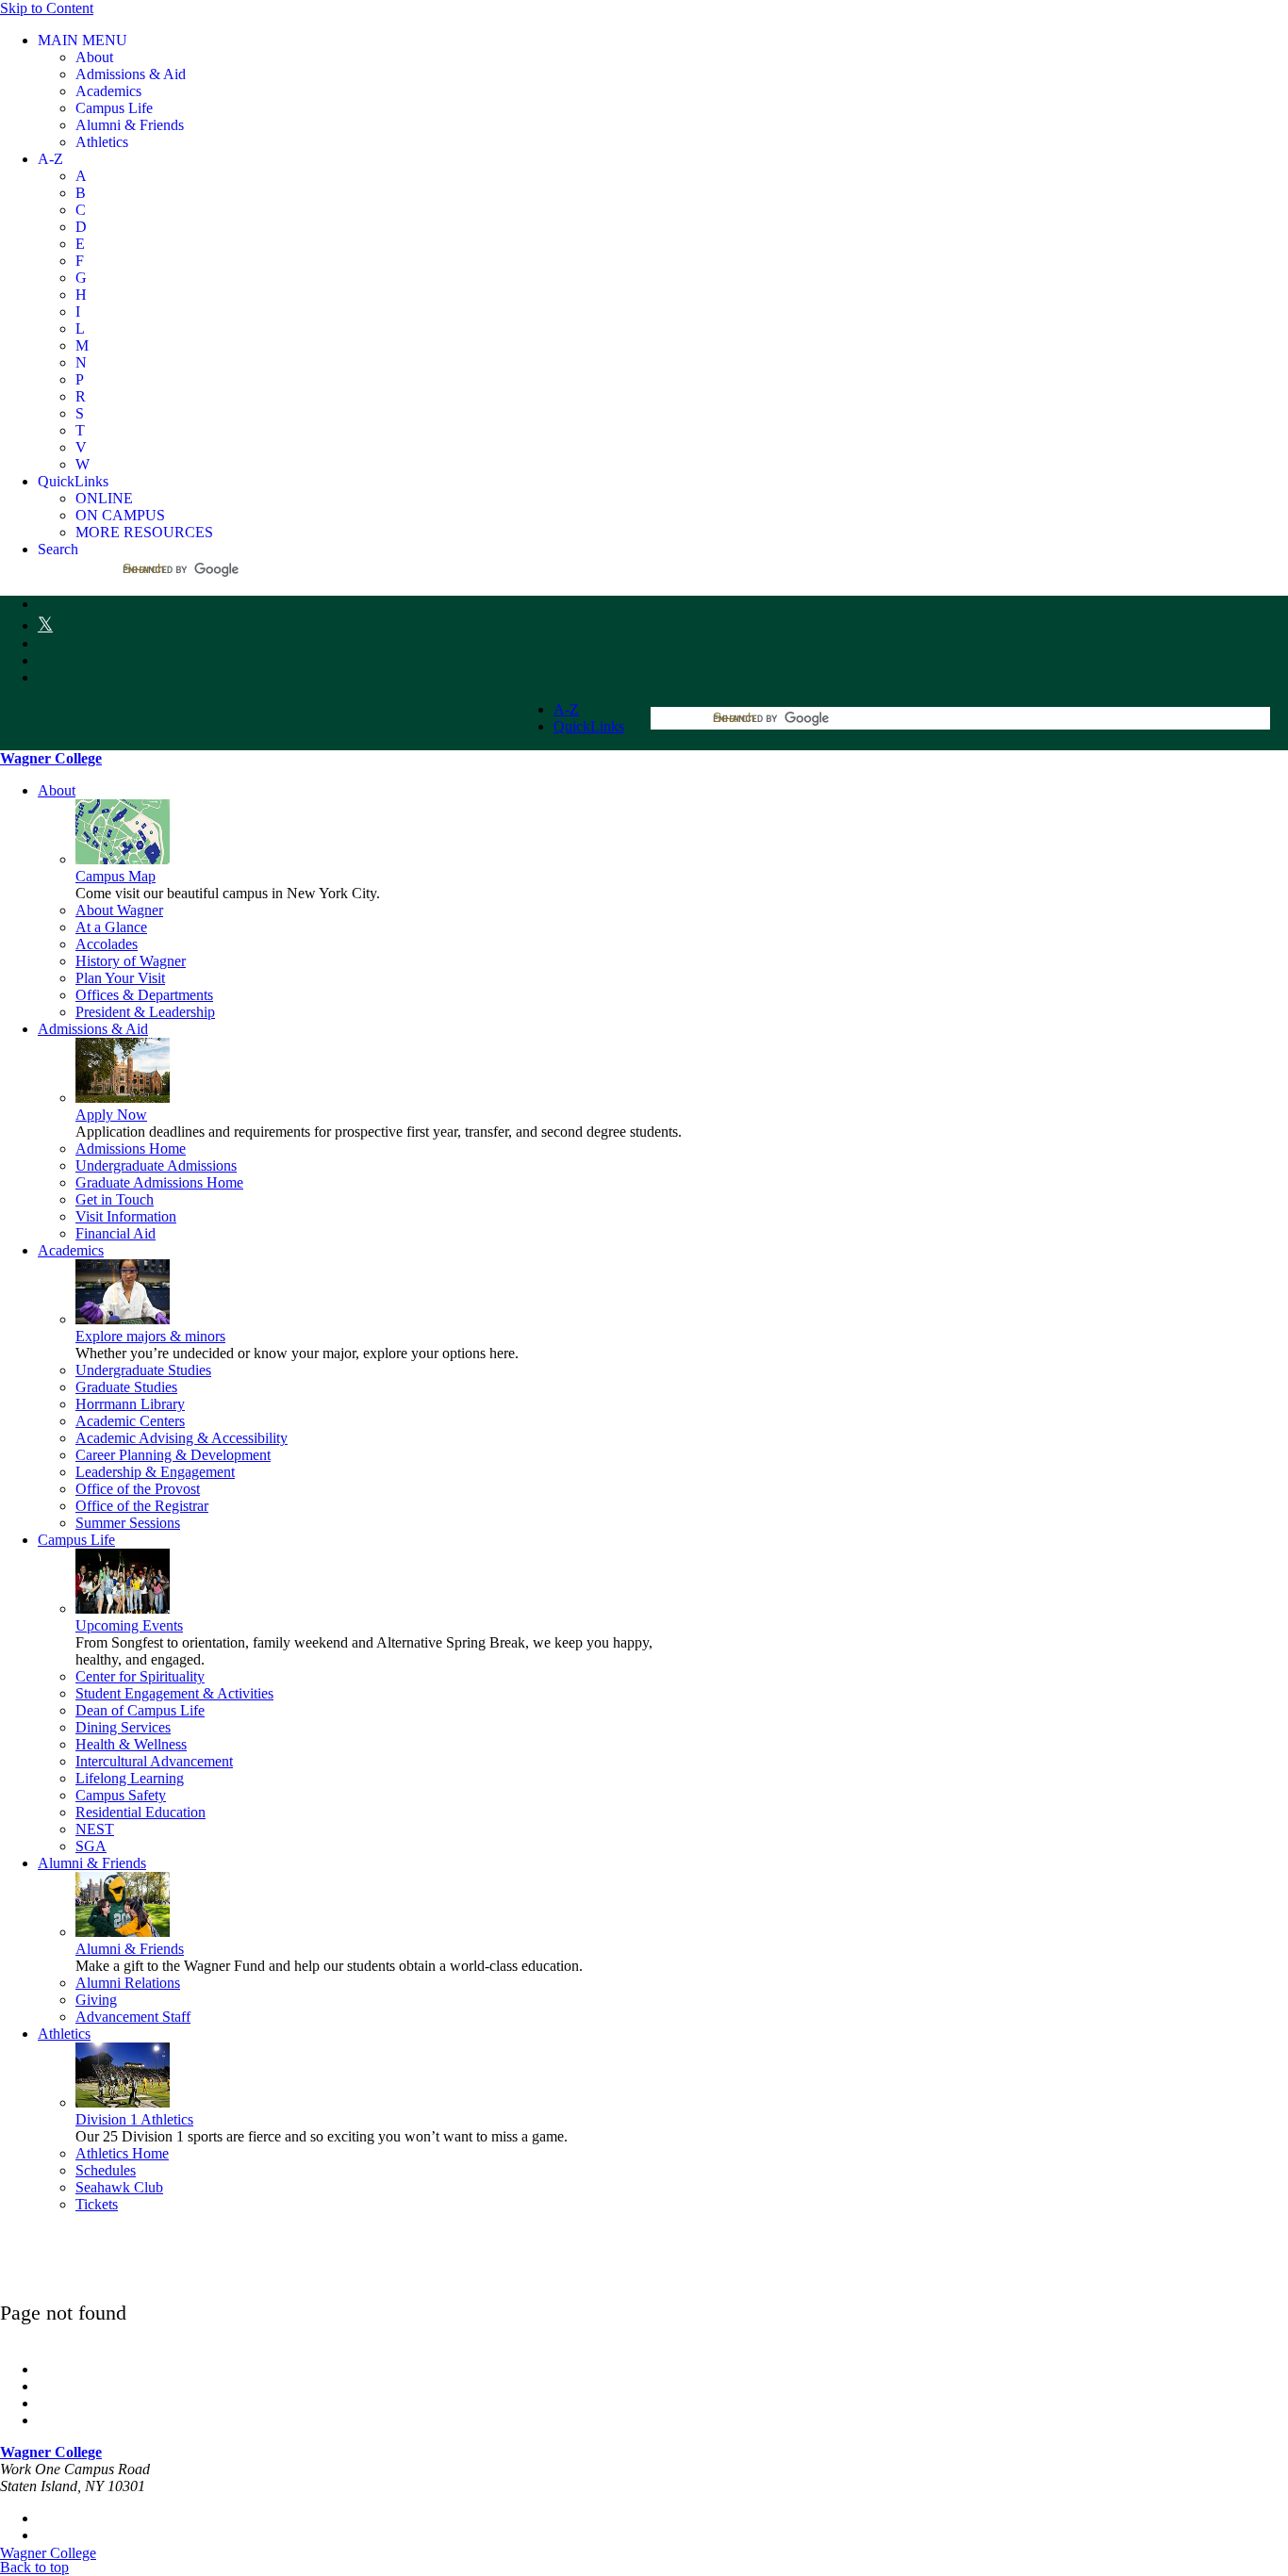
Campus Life (76, 1540)
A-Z (50, 159)
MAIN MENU (83, 40)
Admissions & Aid (93, 1029)
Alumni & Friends (92, 1863)
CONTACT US (86, 2518)
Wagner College (51, 758)
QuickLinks (73, 481)
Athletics (64, 2034)
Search (58, 549)
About (57, 790)
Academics (71, 1250)
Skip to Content (47, 8)
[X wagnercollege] (45, 624)
